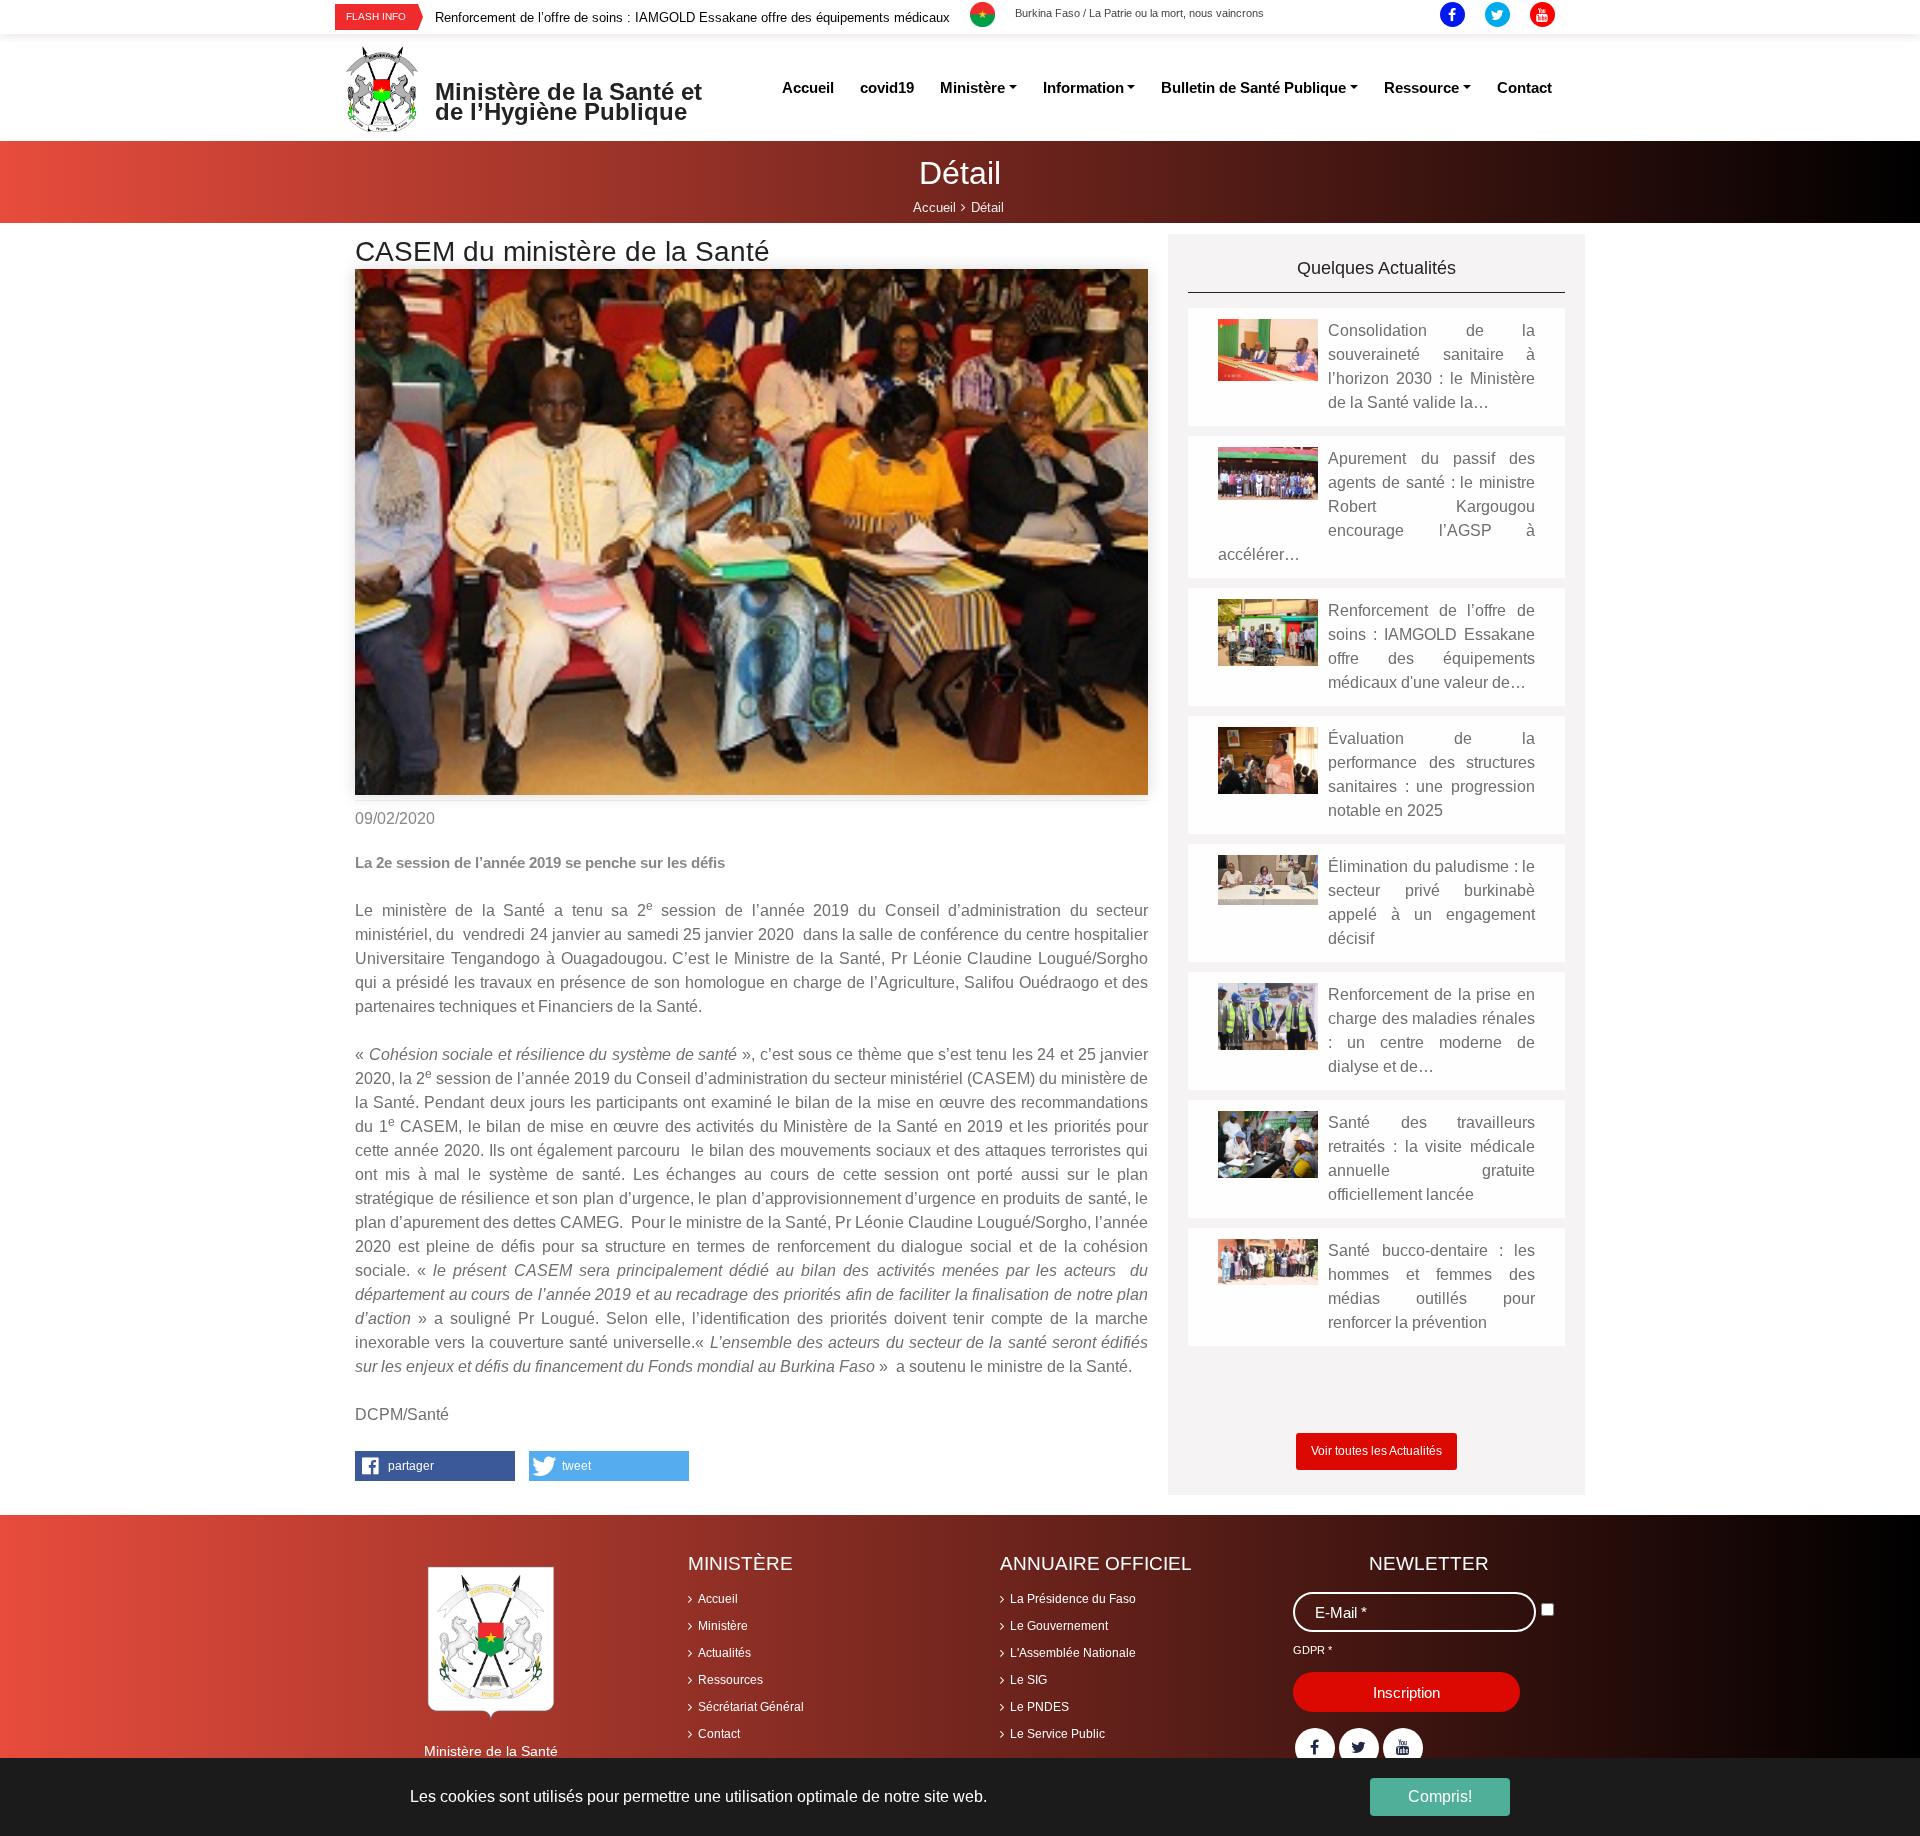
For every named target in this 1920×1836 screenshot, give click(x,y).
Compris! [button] (1440, 1796)
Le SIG (1028, 1680)
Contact (719, 1734)
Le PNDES (1039, 1707)
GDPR (1312, 1650)
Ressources (730, 1680)
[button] (435, 1466)
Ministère (723, 1626)
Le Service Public (1057, 1734)
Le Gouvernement (1059, 1626)
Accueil (718, 1599)
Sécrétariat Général (751, 1707)
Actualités (724, 1653)
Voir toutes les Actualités (1376, 1451)
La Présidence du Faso (1073, 1599)
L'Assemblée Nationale (1073, 1653)
